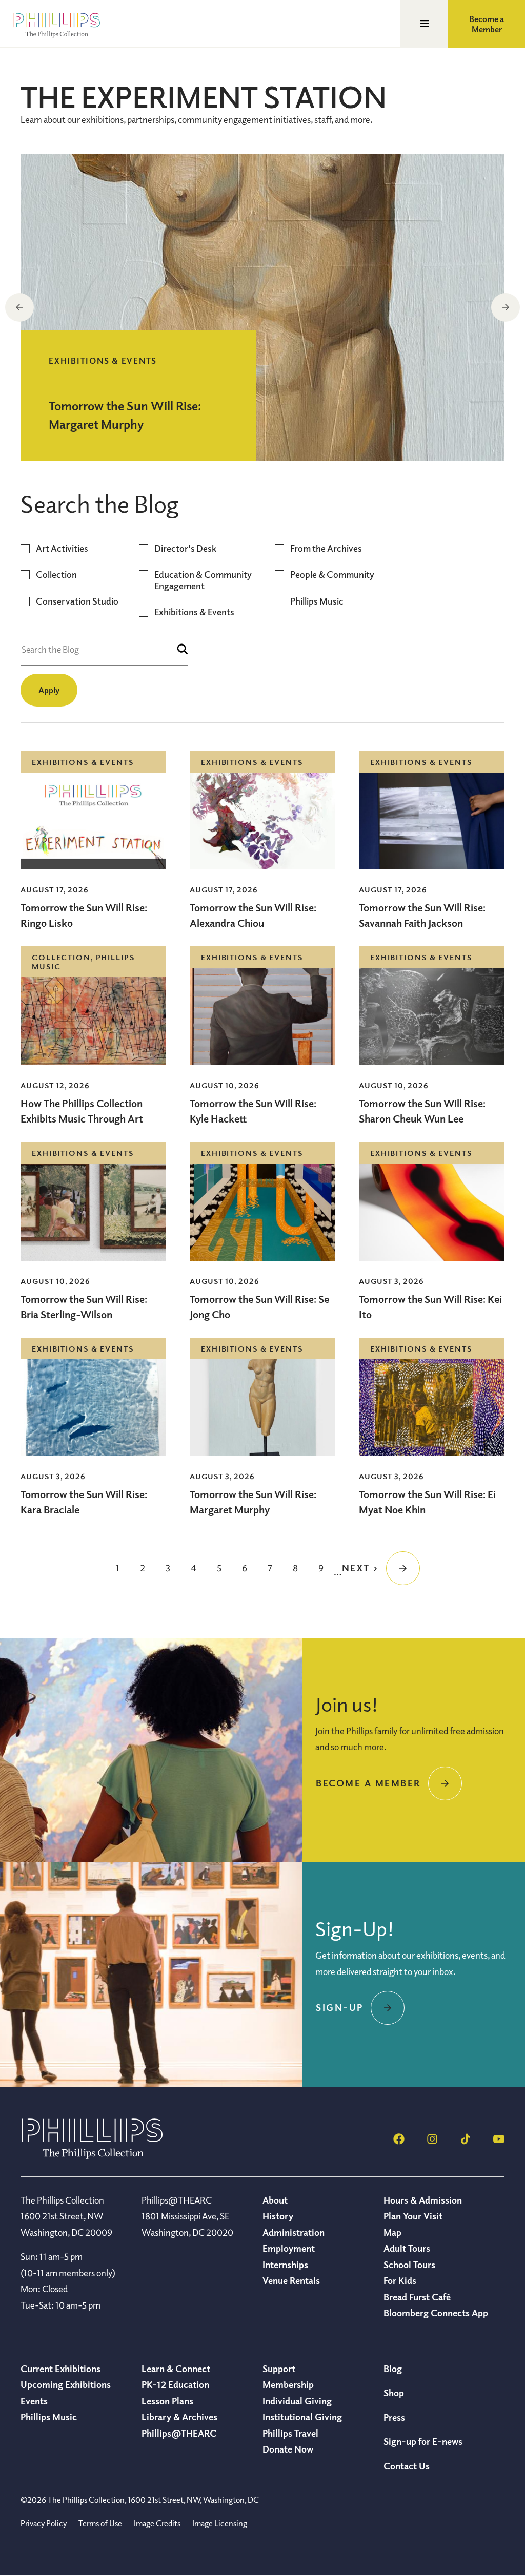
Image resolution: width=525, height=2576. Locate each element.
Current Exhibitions (60, 2369)
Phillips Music (317, 601)
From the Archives (326, 548)
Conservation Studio (77, 601)
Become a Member (487, 24)
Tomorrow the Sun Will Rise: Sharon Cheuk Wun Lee (422, 1111)
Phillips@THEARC (179, 2433)
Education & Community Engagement (203, 580)
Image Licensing (220, 2523)
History (278, 2216)
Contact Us (407, 2466)
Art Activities (62, 548)
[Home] (92, 2156)
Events (34, 2401)
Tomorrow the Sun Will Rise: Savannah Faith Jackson (422, 915)
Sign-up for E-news (423, 2441)
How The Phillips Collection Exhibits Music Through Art (83, 1111)
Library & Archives (179, 2417)
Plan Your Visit (413, 2216)
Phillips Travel (290, 2433)
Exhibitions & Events (194, 612)
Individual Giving (297, 2401)
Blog (393, 2369)
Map (392, 2232)
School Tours (409, 2265)
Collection (56, 575)
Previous (19, 307)
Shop (394, 2393)
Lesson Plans (167, 2401)
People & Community (332, 575)
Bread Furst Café (417, 2297)
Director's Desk (185, 548)
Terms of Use (100, 2523)
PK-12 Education (175, 2384)
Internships (285, 2265)
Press (394, 2417)
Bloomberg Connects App (436, 2313)
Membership (288, 2384)
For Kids (400, 2280)
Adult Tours (407, 2248)
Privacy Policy (44, 2523)
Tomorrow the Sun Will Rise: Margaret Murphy (253, 1502)
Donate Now (288, 2449)
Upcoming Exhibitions (66, 2384)
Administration (294, 2232)
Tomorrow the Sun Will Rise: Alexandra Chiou (253, 915)
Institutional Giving (302, 2417)
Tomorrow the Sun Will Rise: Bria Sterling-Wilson (84, 1307)
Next (506, 307)
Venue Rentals (291, 2280)
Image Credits (157, 2523)
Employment (289, 2248)
